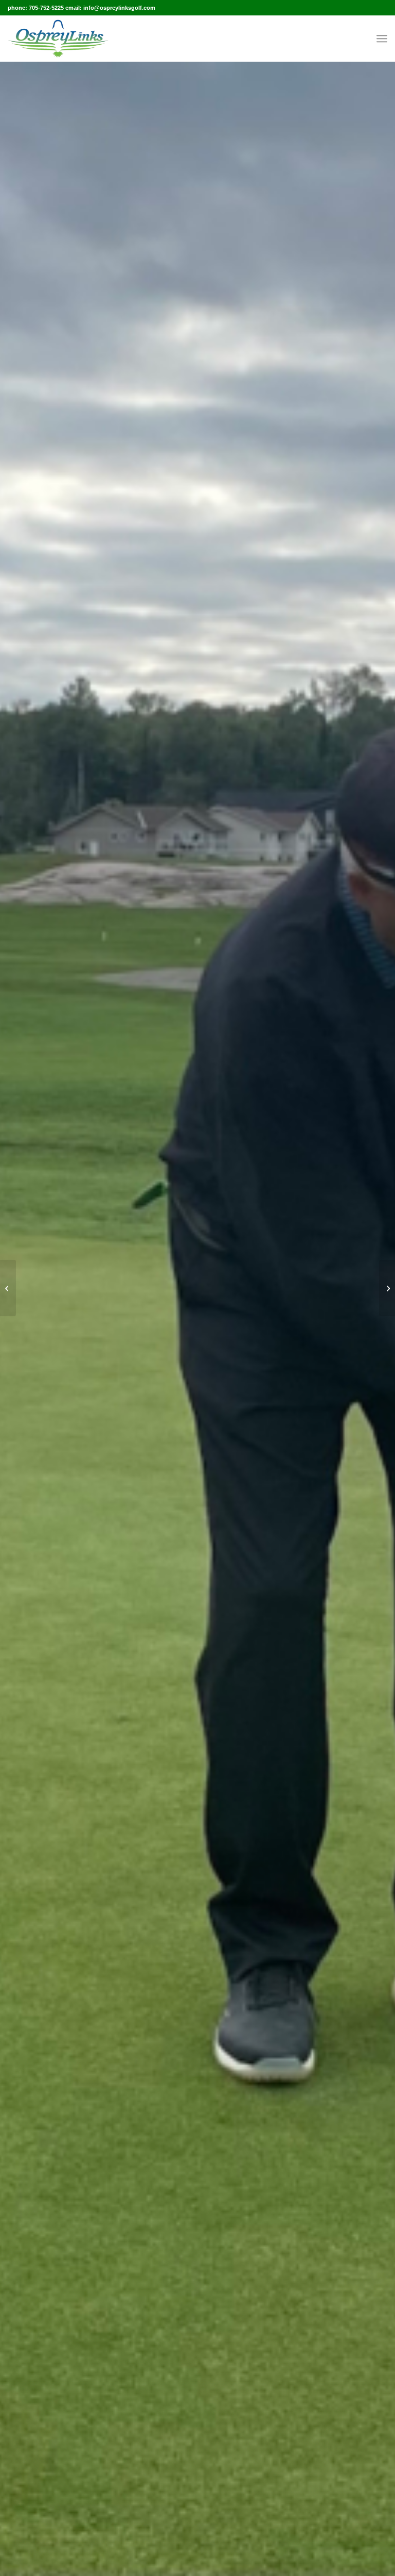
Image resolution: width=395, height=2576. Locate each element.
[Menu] (382, 39)
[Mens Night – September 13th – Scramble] (387, 1288)
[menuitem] (382, 39)
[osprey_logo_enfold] (58, 39)
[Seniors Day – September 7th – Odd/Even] (8, 1288)
